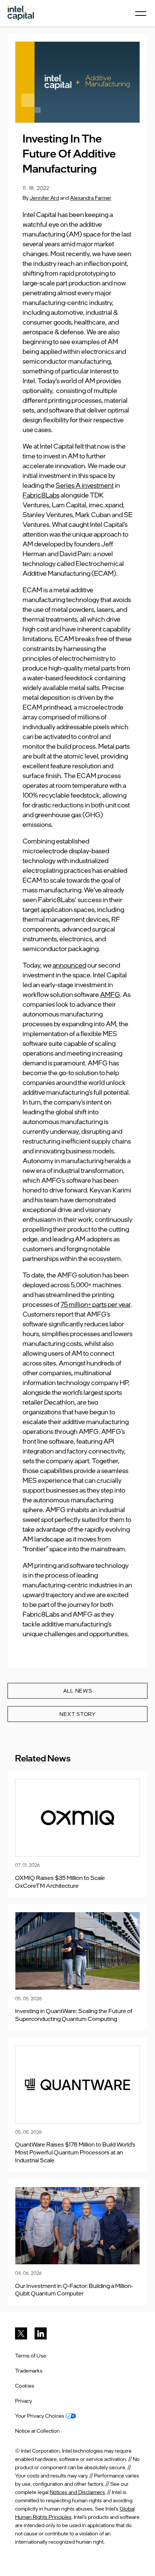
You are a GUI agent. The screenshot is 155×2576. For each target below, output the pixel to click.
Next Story (77, 1714)
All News (78, 1691)
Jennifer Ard (44, 198)
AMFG (110, 994)
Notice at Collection (37, 2431)
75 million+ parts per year (96, 1304)
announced (69, 965)
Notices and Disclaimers (77, 2492)
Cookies (25, 2386)
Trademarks (29, 2370)
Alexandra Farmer (91, 198)
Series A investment (85, 485)
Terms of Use (31, 2355)
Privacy (24, 2401)
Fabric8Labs (41, 495)
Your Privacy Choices (40, 2416)
